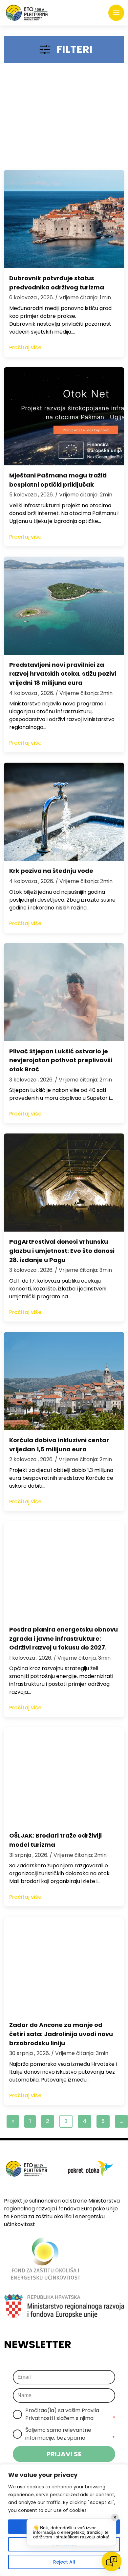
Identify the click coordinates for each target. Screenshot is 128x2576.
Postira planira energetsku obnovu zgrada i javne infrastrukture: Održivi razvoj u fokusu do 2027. (64, 1639)
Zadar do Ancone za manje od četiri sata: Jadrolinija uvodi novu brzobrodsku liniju (61, 2034)
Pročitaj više (25, 347)
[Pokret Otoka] (27, 13)
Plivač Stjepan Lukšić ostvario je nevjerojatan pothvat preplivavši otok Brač (61, 1060)
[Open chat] (112, 2561)
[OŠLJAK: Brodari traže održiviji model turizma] (64, 1776)
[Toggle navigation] (116, 13)
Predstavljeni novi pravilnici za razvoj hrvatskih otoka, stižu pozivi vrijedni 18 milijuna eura (63, 674)
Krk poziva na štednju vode (51, 871)
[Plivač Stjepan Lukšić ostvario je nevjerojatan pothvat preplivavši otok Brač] (64, 992)
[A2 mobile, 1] (64, 119)
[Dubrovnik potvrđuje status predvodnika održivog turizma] (64, 219)
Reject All (64, 2562)
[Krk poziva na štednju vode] (64, 812)
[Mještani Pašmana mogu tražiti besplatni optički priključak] (64, 416)
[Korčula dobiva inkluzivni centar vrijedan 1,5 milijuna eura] (64, 1381)
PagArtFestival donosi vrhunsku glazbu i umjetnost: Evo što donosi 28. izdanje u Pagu (62, 1251)
